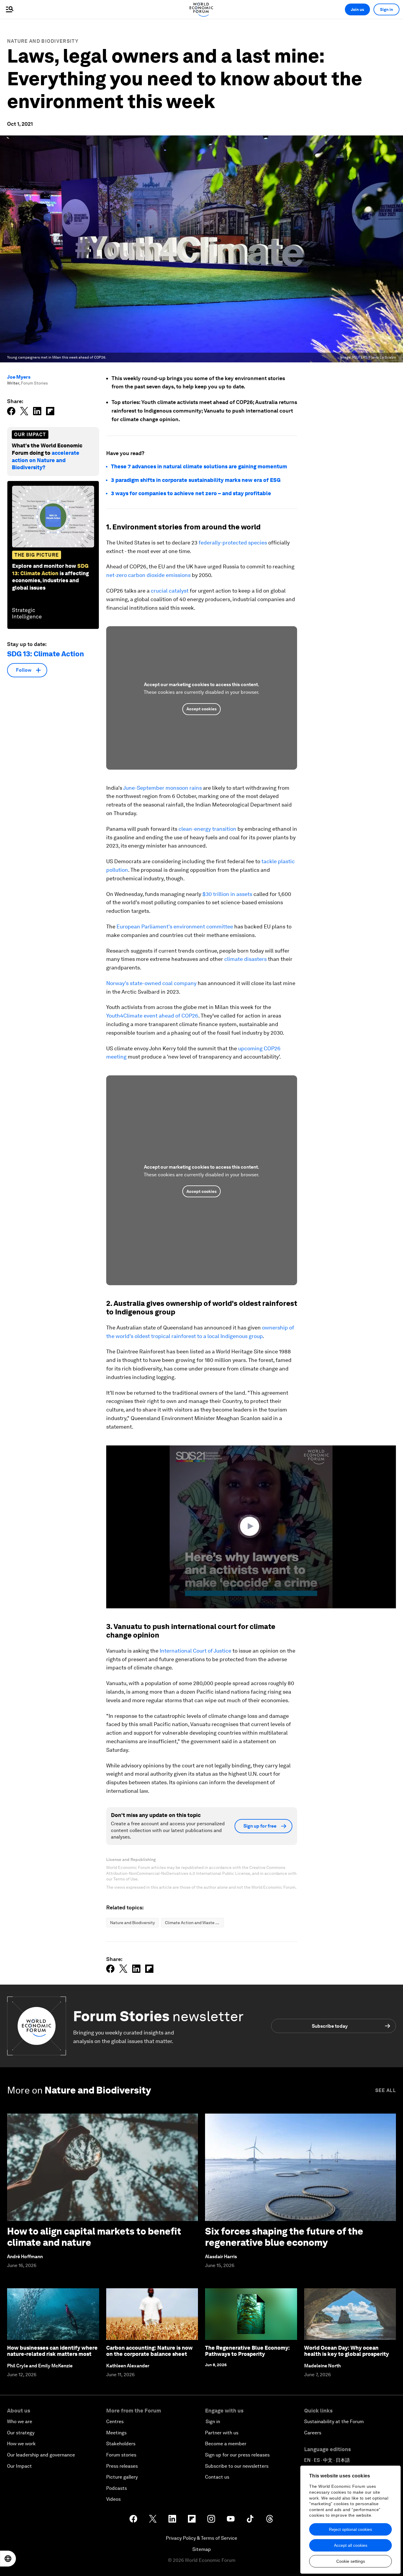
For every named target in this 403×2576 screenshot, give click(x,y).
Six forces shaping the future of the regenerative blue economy (284, 2237)
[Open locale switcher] (8, 2559)
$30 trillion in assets (227, 894)
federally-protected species (233, 543)
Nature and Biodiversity (43, 41)
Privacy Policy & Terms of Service (201, 2538)
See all (386, 2090)
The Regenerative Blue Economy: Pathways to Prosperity (247, 2351)
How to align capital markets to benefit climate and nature (94, 2237)
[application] (251, 1527)
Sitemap (202, 2549)
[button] (251, 1526)
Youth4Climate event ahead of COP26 (152, 1016)
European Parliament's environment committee (175, 926)
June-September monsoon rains (162, 788)
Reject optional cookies (350, 2529)
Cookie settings (351, 2561)
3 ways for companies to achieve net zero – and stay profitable (191, 493)
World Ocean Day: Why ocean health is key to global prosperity (347, 2351)
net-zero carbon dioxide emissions (148, 575)
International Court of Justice (195, 1651)
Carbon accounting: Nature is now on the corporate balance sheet (149, 2351)
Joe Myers (19, 377)
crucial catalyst (170, 591)
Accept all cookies (351, 2545)
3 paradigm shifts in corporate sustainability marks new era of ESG (196, 480)
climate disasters (245, 959)
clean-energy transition (207, 829)
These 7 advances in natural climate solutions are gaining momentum (200, 466)
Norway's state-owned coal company (151, 983)
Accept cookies (201, 709)
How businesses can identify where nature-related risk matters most (52, 2351)
